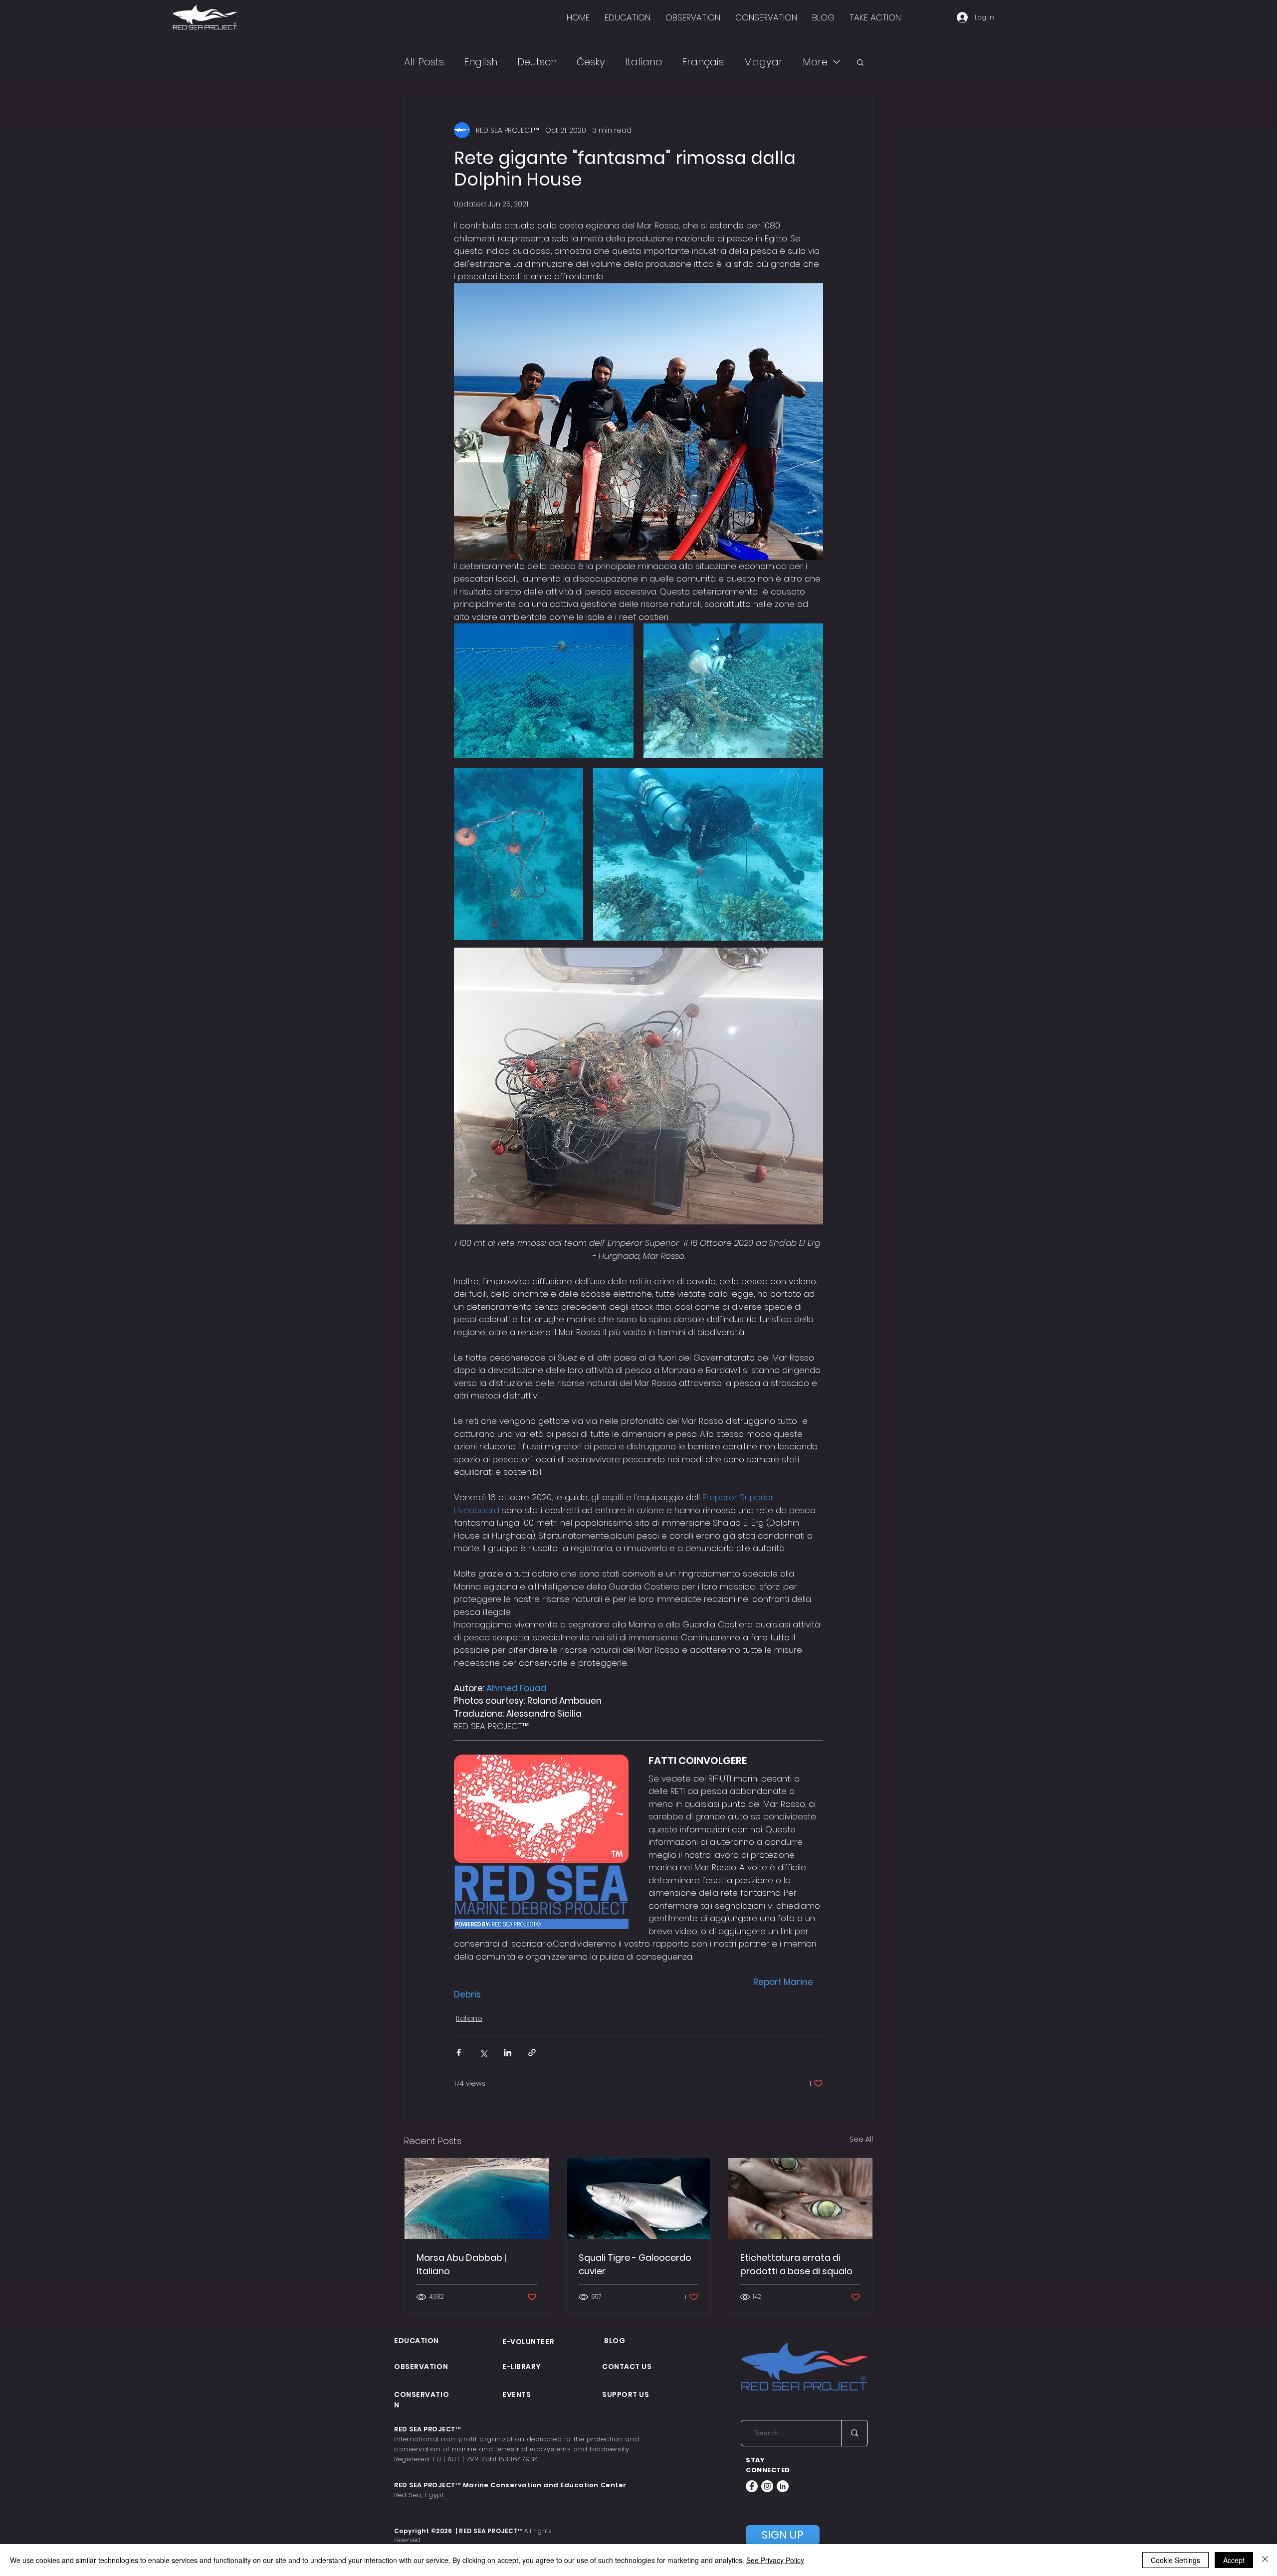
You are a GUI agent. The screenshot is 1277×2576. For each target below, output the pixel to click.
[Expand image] (544, 691)
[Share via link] (532, 2053)
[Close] (1265, 2560)
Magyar (763, 62)
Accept (1234, 2560)
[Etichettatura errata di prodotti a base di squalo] (800, 2198)
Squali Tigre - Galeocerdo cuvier (635, 2264)
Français (703, 62)
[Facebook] (752, 2486)
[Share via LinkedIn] (508, 2053)
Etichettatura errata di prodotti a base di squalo (796, 2264)
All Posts (424, 62)
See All (861, 2139)
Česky (591, 62)
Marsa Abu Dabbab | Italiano (461, 2264)
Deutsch (537, 62)
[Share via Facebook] (459, 2053)
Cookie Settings (1175, 2560)
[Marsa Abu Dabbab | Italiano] (477, 2198)
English (481, 62)
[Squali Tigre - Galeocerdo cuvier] (639, 2198)
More (815, 62)
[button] (860, 62)
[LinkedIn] (783, 2486)
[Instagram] (767, 2486)
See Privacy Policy (775, 2560)
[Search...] (854, 2433)
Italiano (643, 62)
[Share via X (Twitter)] (483, 2053)
